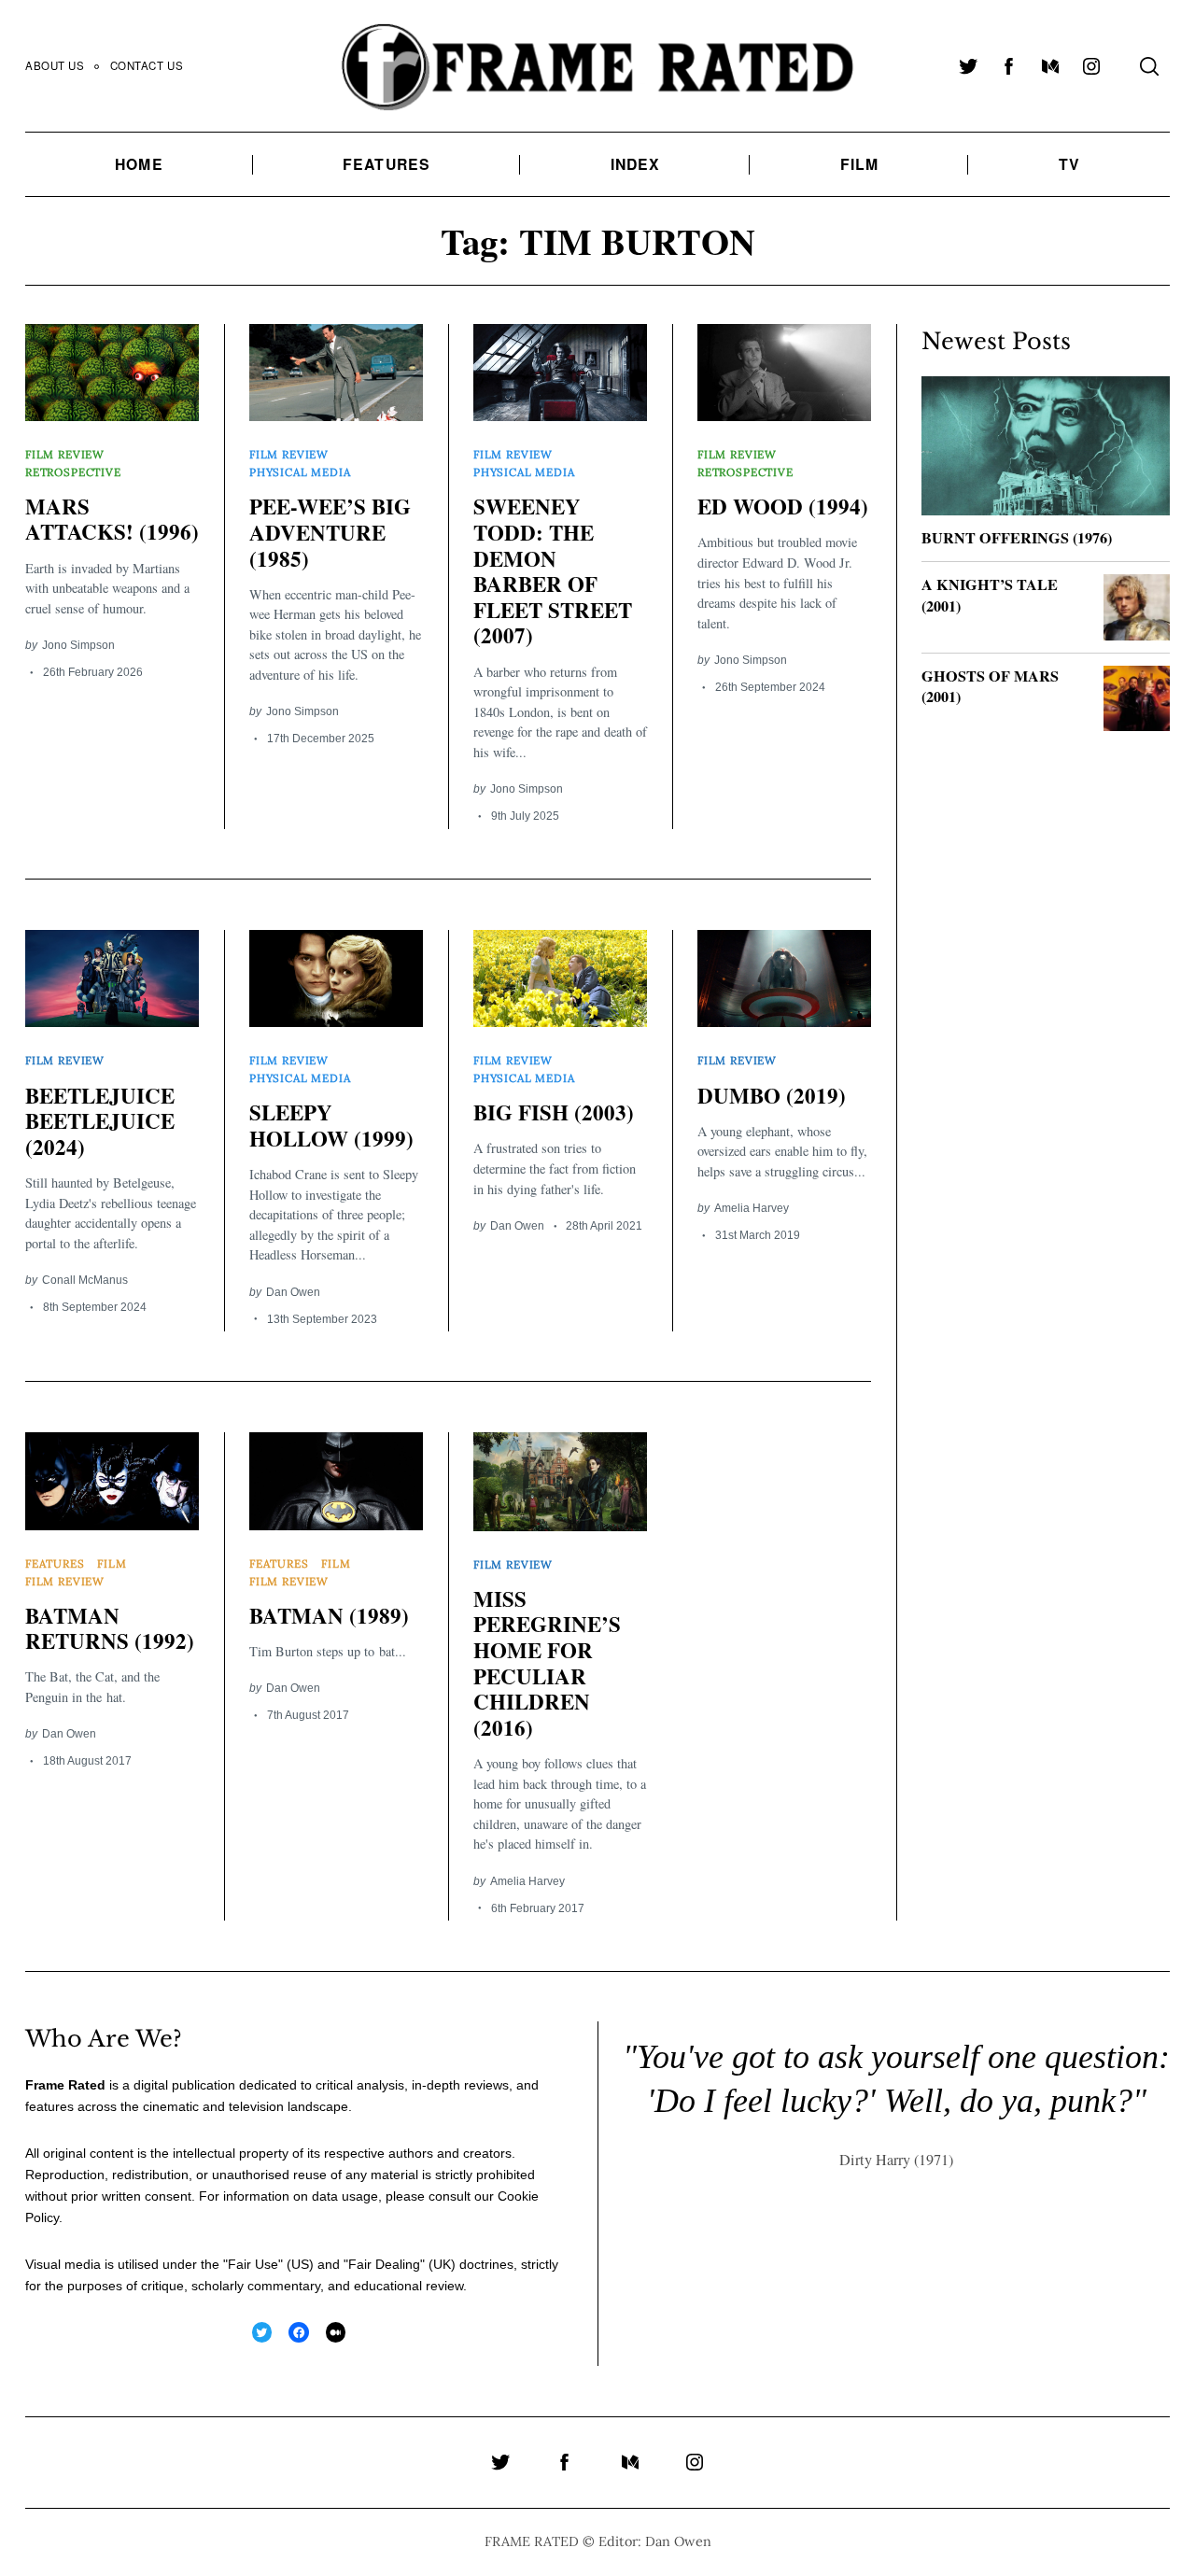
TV (1069, 164)
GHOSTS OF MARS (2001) (990, 687)
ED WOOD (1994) (783, 506)
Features (387, 164)
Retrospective (73, 472)
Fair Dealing (384, 2264)
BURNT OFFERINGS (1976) (1017, 538)
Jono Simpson (78, 645)
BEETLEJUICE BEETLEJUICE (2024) (100, 1121)
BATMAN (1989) (329, 1615)
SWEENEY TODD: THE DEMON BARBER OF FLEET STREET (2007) (553, 570)
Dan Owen (293, 1292)
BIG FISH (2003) (554, 1112)
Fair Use (253, 2264)
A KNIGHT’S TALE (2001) (990, 595)
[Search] (1149, 66)
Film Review (65, 454)
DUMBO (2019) (772, 1095)
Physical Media (300, 472)
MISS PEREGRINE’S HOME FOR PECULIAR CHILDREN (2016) (547, 1663)
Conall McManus (85, 1280)
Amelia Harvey (752, 1208)
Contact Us (147, 65)
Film (859, 164)
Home (139, 164)
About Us (55, 65)
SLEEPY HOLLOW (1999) (331, 1125)
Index (636, 164)
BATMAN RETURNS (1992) (110, 1628)
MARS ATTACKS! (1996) (112, 519)
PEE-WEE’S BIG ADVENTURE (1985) (330, 532)
